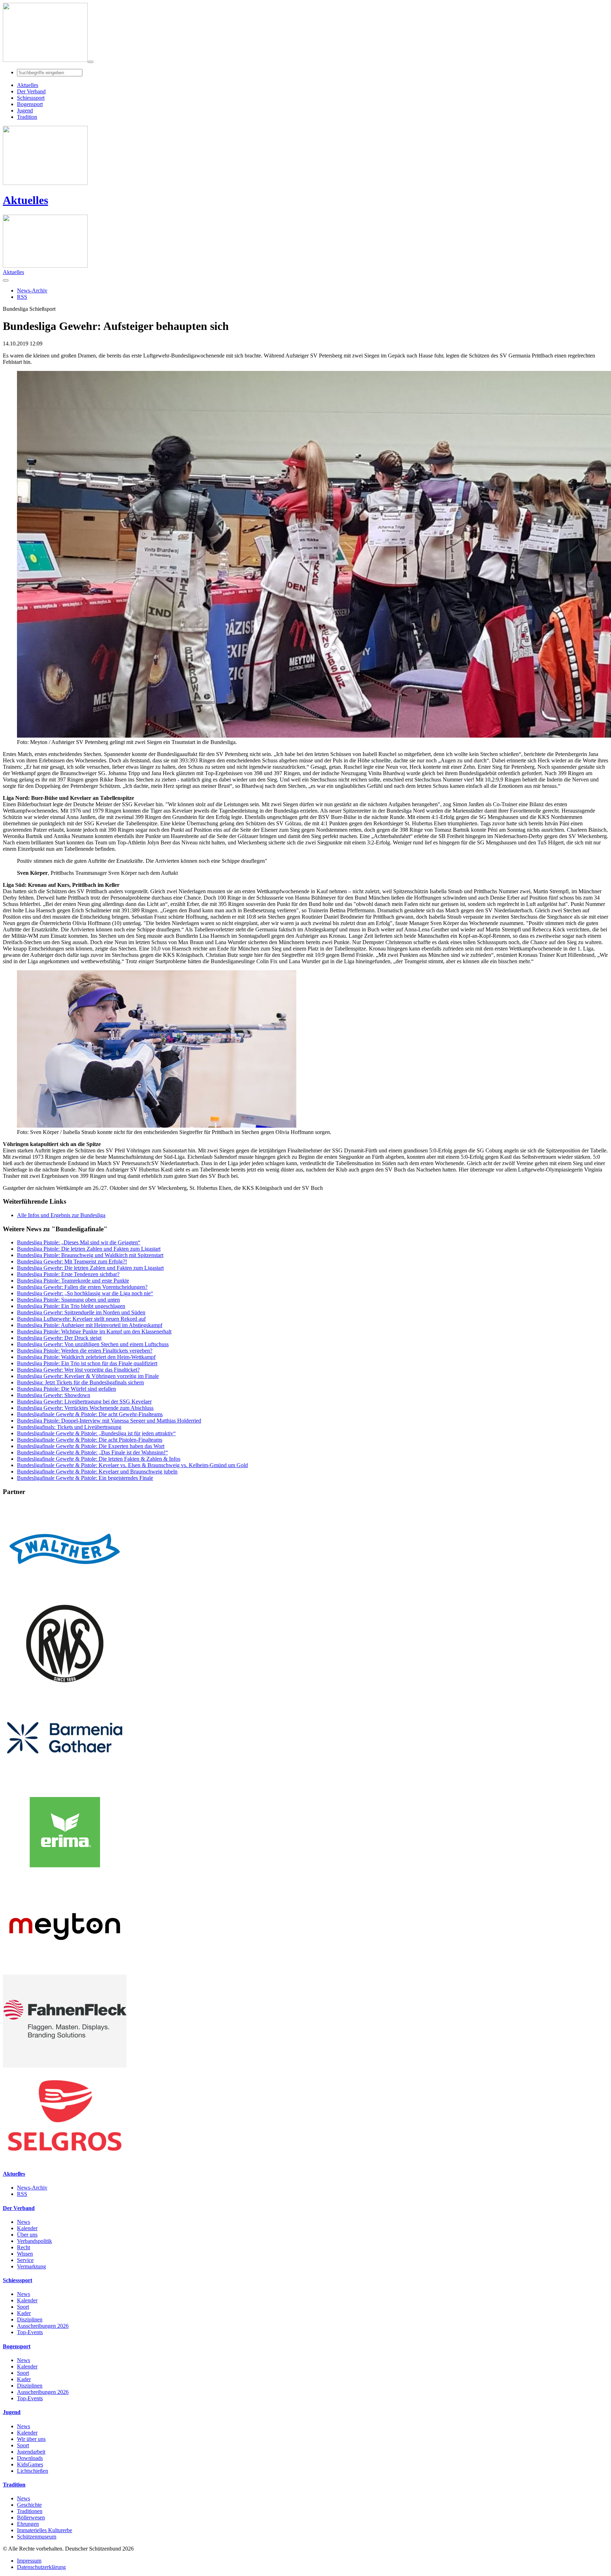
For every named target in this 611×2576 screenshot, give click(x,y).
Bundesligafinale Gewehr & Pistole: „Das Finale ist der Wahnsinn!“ (92, 1452)
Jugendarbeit (31, 2452)
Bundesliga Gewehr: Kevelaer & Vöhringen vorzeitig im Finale (88, 1376)
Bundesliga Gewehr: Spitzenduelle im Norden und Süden (81, 1312)
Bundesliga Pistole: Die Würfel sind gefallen (66, 1389)
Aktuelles (25, 200)
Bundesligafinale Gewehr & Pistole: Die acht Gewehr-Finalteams (90, 1414)
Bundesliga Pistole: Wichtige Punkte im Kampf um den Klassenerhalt (94, 1331)
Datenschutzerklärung (41, 2567)
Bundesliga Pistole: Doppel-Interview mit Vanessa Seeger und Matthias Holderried (109, 1421)
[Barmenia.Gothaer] (65, 1782)
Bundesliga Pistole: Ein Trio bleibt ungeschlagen (71, 1306)
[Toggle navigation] (91, 62)
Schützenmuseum (37, 2537)
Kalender (27, 2228)
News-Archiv (32, 2188)
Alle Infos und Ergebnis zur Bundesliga (61, 1215)
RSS (22, 2194)
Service (25, 2260)
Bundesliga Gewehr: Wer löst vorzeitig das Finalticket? (78, 1370)
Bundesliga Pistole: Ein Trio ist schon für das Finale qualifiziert (87, 1363)
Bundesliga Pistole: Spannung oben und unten (68, 1300)
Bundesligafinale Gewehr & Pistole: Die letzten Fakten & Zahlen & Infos (99, 1459)
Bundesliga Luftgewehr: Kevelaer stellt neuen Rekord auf (81, 1319)
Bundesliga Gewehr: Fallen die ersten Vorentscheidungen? (82, 1287)
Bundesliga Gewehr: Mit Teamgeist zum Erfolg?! (72, 1261)
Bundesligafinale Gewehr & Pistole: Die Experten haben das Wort (91, 1446)
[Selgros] (65, 2160)
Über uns (27, 2235)
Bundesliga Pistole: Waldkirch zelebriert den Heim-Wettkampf (86, 1357)
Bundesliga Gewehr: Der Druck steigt (59, 1338)
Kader (24, 2313)
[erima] (65, 1877)
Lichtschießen (33, 2471)
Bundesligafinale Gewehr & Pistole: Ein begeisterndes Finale (85, 1478)
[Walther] (65, 1594)
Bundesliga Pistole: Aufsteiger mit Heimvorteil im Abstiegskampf (90, 1325)
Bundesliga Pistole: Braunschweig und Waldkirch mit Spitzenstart (90, 1255)
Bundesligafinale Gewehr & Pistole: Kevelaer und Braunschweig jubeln (97, 1472)
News (24, 2222)
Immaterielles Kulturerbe (45, 2530)
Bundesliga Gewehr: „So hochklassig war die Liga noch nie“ (85, 1293)
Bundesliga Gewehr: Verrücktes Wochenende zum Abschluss (85, 1408)
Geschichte (29, 2505)
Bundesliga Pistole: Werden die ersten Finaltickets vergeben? (85, 1351)
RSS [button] (22, 297)
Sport (23, 2307)
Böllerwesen (31, 2517)
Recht (24, 2247)
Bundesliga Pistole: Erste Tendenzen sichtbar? (68, 1274)
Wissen (25, 2254)
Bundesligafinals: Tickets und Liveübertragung (69, 1427)
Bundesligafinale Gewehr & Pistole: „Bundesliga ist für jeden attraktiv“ (96, 1433)
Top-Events (30, 2332)
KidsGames (30, 2464)
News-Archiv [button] (32, 290)
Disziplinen (30, 2319)
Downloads (30, 2458)
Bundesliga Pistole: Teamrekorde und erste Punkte (73, 1281)
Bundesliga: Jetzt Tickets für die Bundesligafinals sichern (80, 1382)
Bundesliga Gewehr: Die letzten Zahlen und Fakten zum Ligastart (90, 1268)
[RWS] (65, 1688)
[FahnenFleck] (65, 2066)
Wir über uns (31, 2439)
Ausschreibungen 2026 (43, 2326)
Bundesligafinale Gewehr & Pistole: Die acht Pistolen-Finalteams (90, 1440)
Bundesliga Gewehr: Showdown (54, 1395)
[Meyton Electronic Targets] (65, 1971)
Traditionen (30, 2511)
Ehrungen (28, 2524)
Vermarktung (31, 2266)
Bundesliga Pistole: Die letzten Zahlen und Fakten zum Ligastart (89, 1249)
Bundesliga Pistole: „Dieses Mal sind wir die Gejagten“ (79, 1242)
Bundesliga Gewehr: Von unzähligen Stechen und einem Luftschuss (93, 1344)
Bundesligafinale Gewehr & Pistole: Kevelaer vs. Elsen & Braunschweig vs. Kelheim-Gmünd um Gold (132, 1465)
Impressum (29, 2561)
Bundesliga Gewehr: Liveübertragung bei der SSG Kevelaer (84, 1402)
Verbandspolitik (34, 2241)
